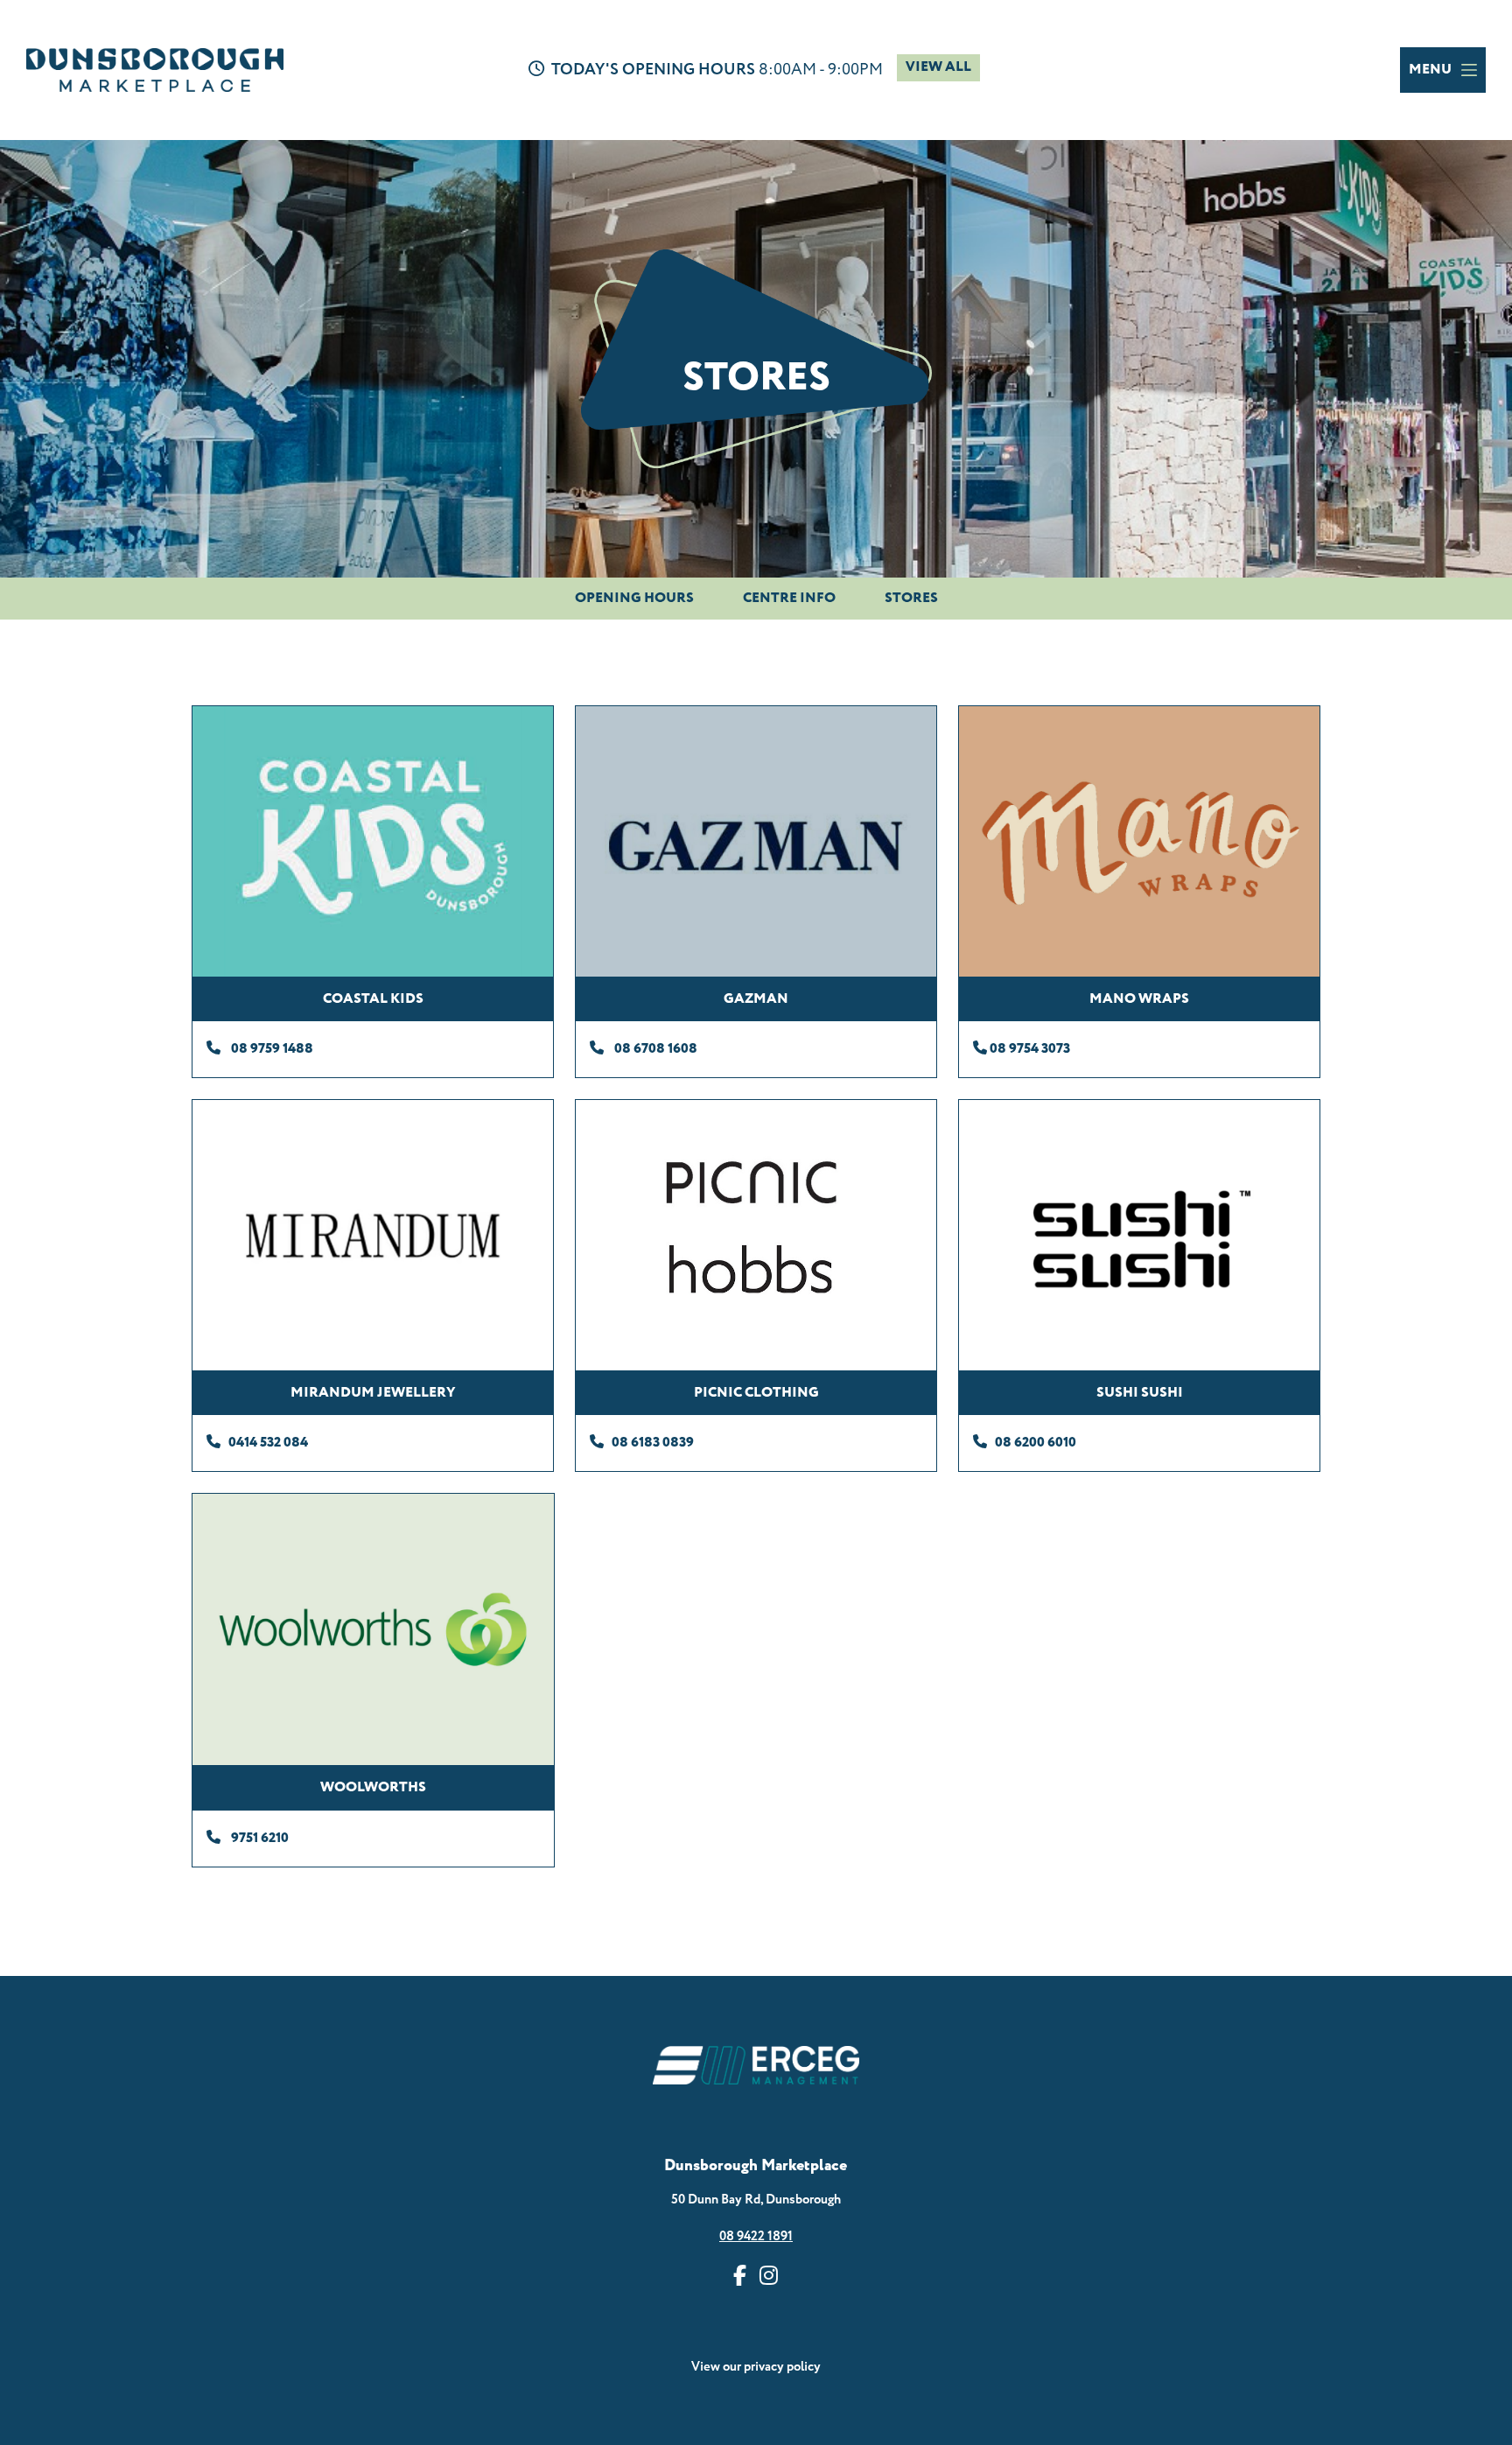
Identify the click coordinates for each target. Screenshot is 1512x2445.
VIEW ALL (938, 67)
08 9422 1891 (756, 2236)
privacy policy (782, 2367)
